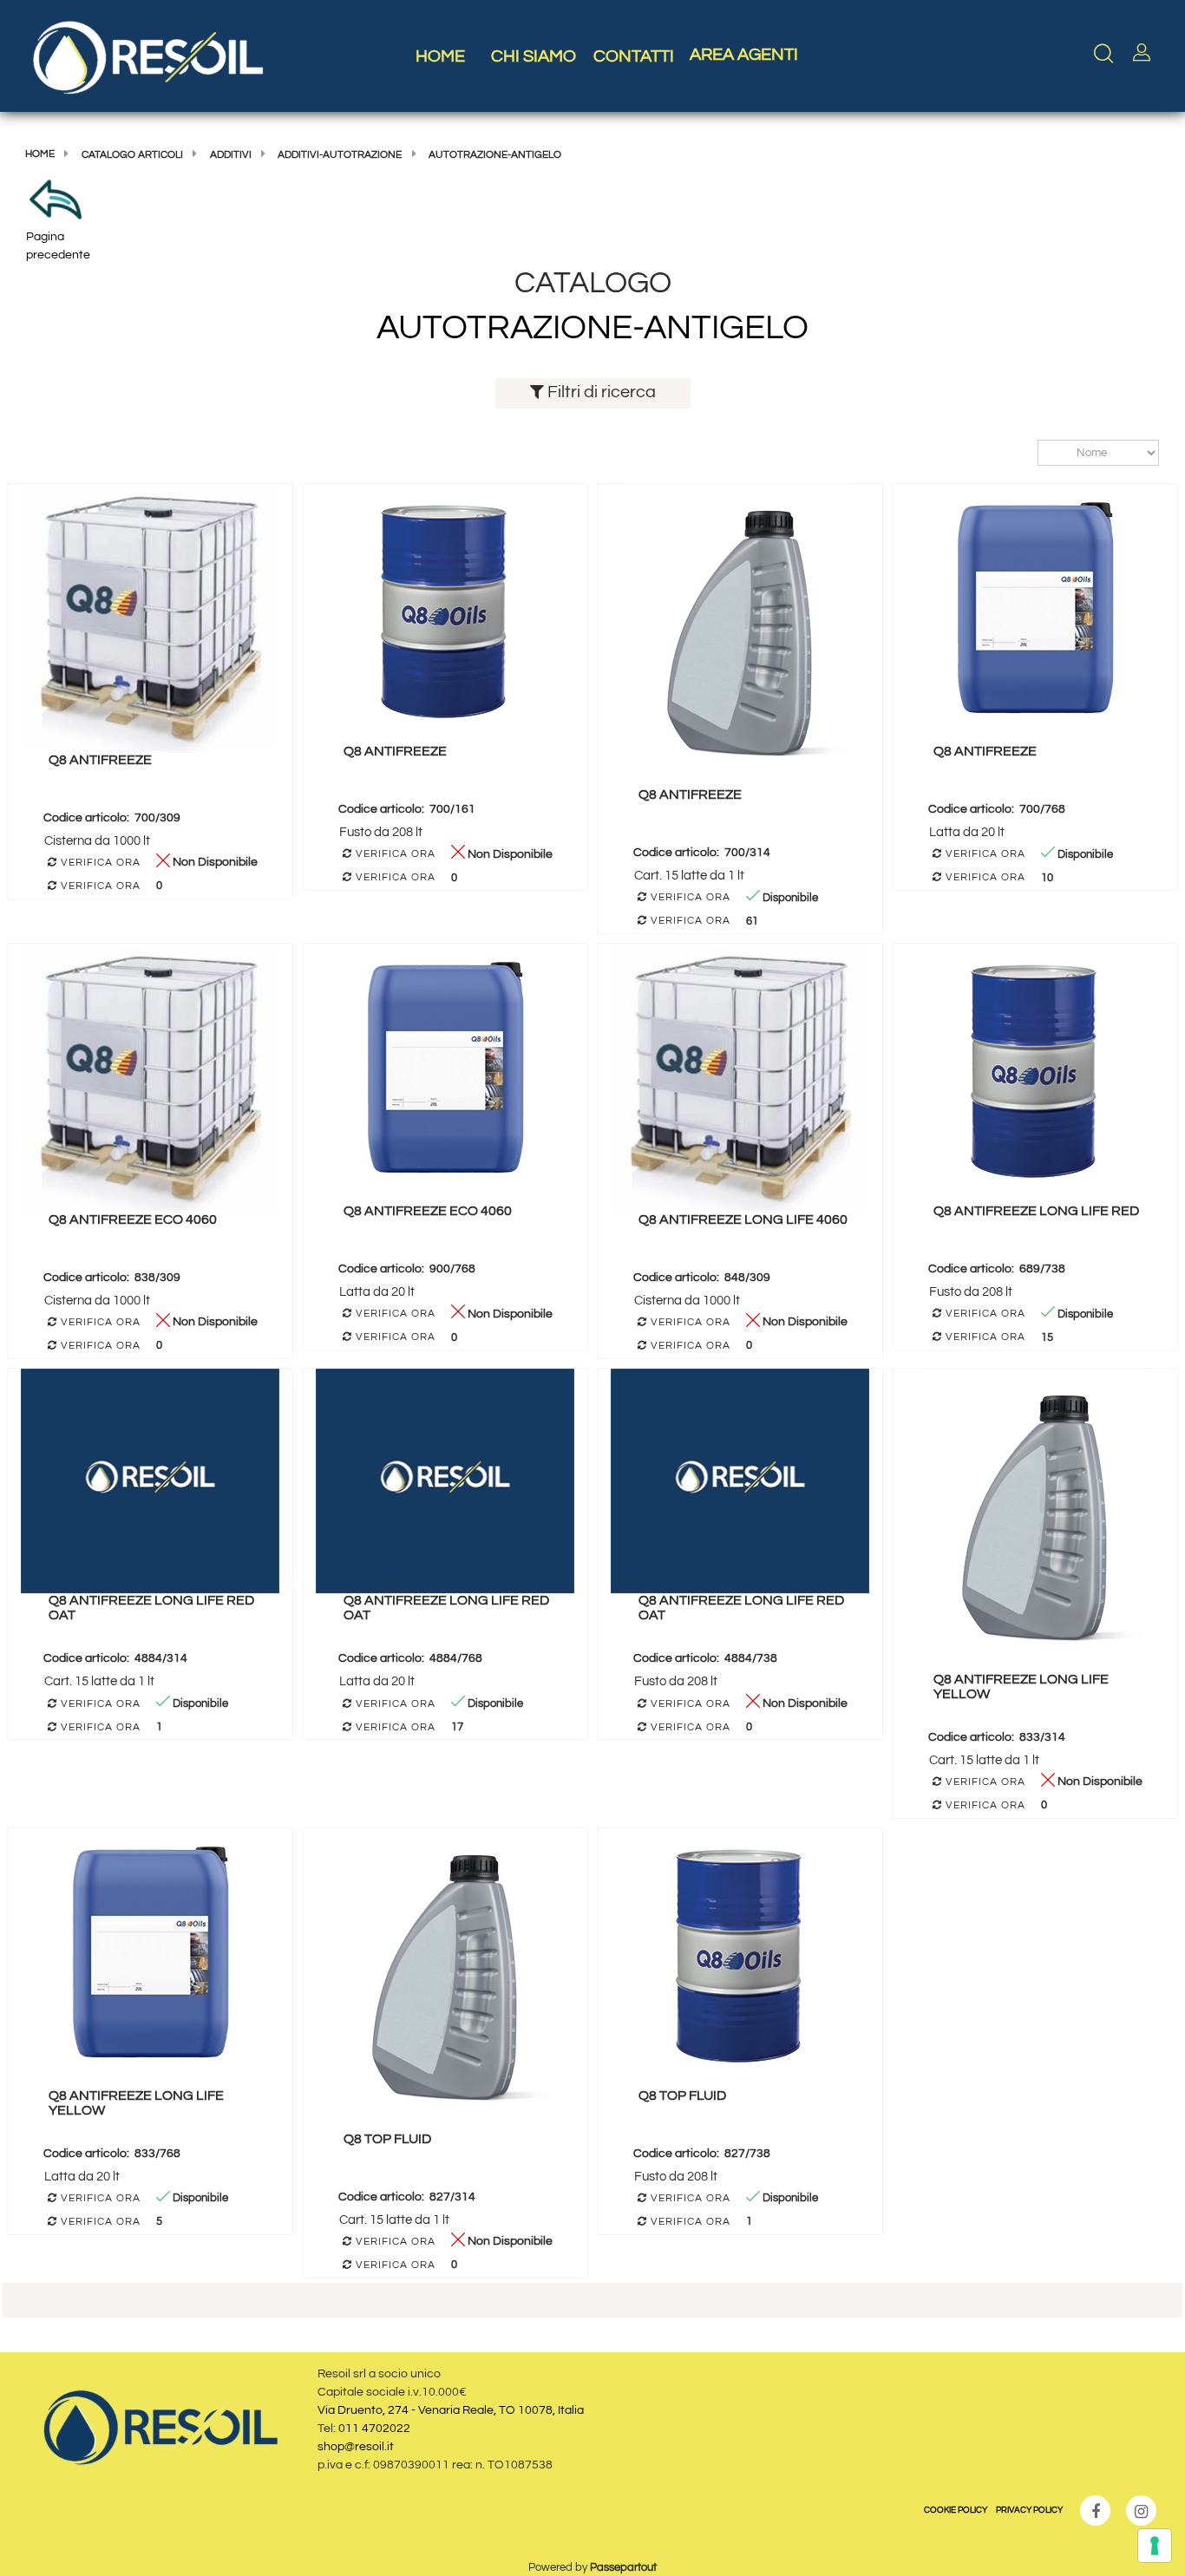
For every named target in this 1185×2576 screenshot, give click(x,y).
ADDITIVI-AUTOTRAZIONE (340, 155)
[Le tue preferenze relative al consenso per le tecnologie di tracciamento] (1155, 2546)
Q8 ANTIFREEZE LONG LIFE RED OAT (151, 1608)
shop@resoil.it (356, 2447)
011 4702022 (374, 2429)
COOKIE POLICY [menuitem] (956, 2510)
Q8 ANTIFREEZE (100, 760)
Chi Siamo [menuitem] (534, 56)
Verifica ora (99, 863)
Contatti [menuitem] (634, 56)
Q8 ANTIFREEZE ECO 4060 (133, 1219)
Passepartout (623, 2567)
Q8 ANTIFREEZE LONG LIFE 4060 (743, 1219)
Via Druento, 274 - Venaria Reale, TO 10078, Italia (451, 2410)
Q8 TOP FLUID (387, 2139)
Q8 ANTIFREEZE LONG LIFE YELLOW (1021, 1687)
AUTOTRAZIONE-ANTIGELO (495, 155)
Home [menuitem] (440, 56)
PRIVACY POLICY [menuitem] (1029, 2510)
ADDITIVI (231, 155)
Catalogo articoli (132, 155)
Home (40, 154)
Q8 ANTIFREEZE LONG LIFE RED (1036, 1211)
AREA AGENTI (744, 55)
